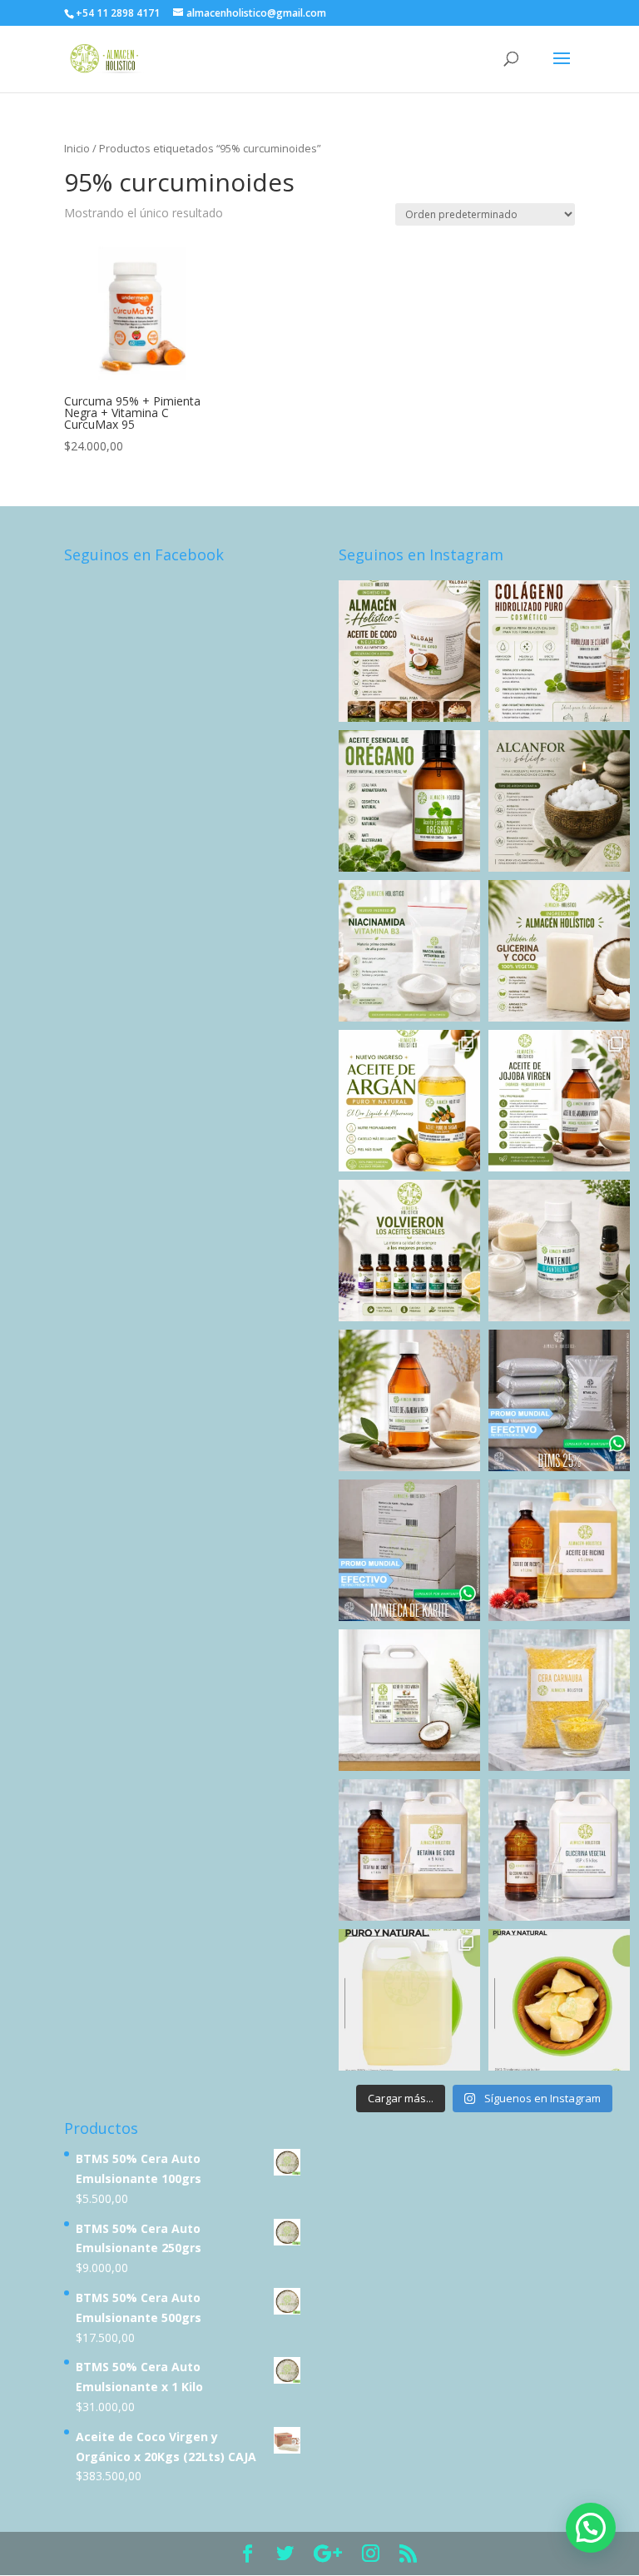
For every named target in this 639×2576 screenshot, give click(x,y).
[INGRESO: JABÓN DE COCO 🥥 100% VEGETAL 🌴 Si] (559, 951)
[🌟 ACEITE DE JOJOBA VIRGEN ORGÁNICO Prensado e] (409, 1400)
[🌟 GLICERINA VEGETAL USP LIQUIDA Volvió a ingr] (559, 1850)
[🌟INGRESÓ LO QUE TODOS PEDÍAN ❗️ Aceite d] (409, 651)
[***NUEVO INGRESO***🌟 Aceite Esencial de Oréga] (409, 801)
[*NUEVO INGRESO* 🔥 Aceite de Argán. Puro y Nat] (409, 1101)
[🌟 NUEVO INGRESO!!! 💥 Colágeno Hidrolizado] (559, 651)
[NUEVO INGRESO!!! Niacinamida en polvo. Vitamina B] (409, 951)
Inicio (77, 148)
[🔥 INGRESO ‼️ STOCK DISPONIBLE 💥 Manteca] (559, 2000)
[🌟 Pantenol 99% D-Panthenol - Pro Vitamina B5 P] (559, 1251)
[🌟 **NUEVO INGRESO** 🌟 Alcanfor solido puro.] (559, 801)
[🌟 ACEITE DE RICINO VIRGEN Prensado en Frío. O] (559, 1550)
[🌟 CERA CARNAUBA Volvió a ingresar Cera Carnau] (559, 1700)
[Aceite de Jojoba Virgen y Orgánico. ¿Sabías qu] (559, 1101)
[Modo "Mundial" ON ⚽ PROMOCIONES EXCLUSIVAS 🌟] (409, 1550)
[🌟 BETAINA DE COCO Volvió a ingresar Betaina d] (409, 1850)
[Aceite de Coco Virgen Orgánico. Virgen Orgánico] (409, 1700)
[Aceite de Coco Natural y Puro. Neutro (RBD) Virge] (409, 2000)
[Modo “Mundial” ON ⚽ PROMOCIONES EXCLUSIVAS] (559, 1400)
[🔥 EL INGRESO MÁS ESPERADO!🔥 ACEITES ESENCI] (409, 1251)
